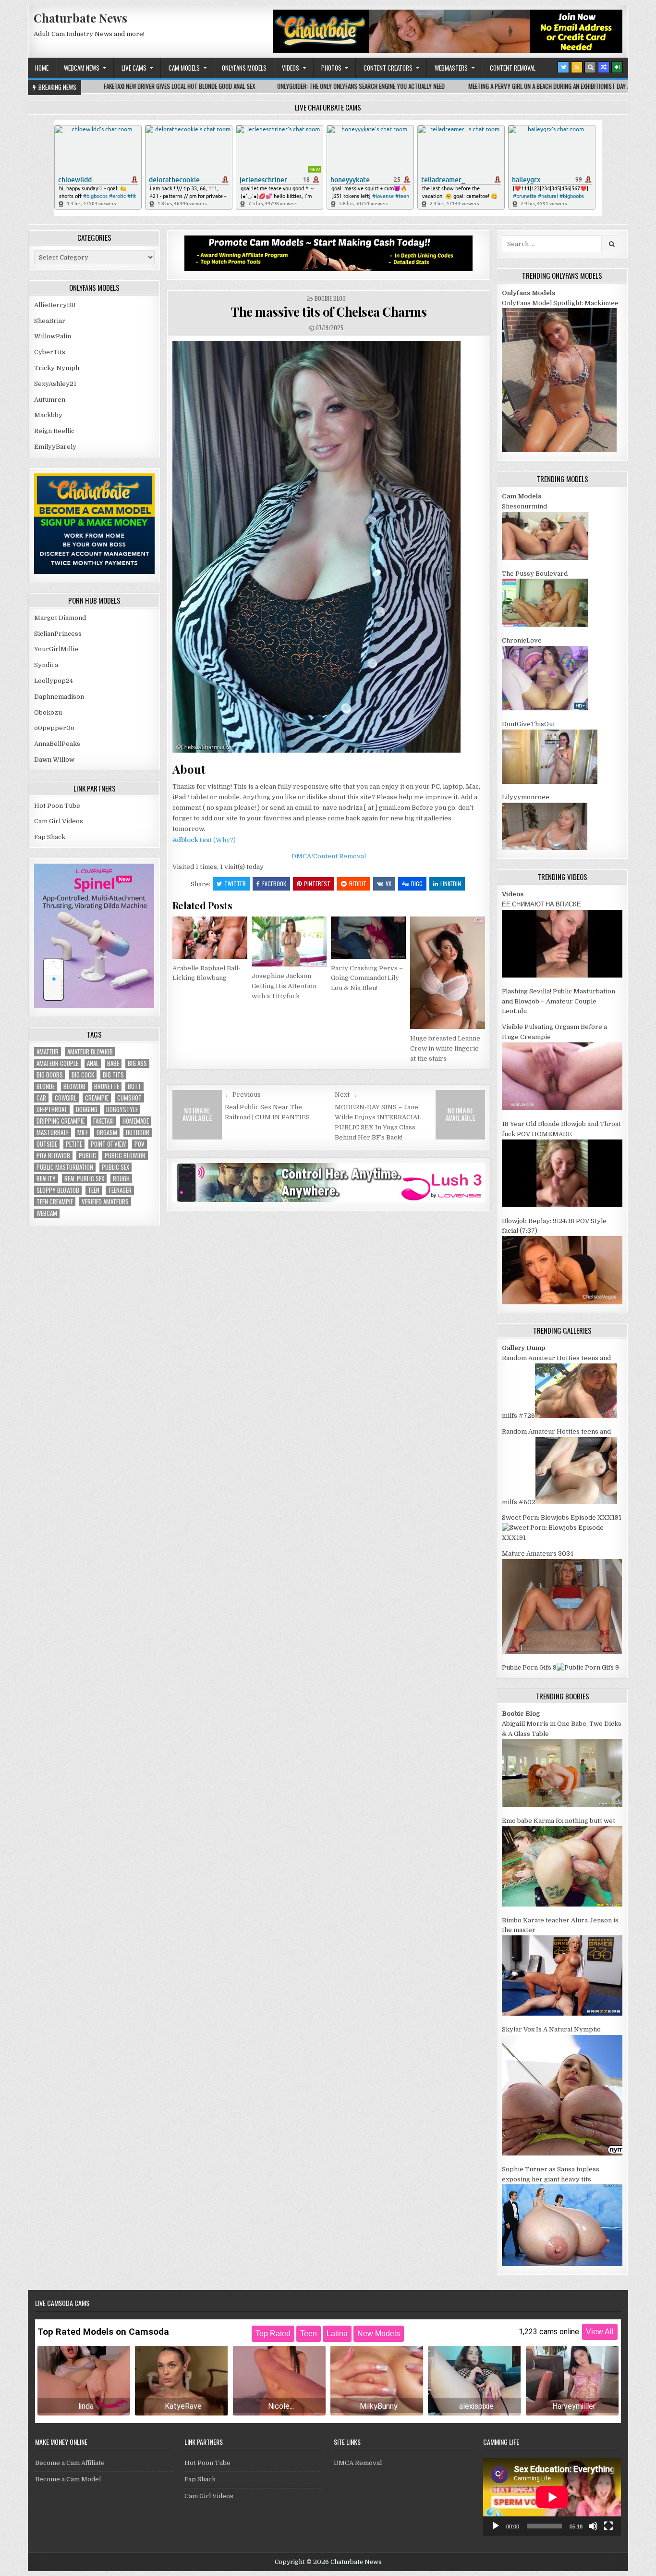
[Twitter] (563, 67)
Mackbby (48, 415)
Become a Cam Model (68, 2479)
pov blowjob (53, 1156)
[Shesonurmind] (545, 558)
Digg (417, 884)
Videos (291, 68)
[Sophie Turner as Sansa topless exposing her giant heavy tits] (562, 2264)
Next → (346, 1095)
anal (93, 1063)
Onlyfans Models (244, 68)
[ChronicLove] (545, 708)
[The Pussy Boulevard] (545, 625)
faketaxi (103, 1121)
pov (140, 1144)
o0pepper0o (54, 728)
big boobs (50, 1075)
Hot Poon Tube (57, 806)
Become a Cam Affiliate (70, 2463)
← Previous (243, 1095)
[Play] (496, 2526)
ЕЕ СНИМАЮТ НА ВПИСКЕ (541, 904)
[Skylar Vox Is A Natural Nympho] (562, 2153)
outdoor (138, 1133)
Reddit (358, 884)
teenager (120, 1190)
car (41, 1098)
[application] (552, 2497)
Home (42, 68)
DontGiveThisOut (528, 724)
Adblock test (192, 840)
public (87, 1156)
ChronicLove (522, 640)
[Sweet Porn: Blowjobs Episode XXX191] (562, 1538)
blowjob (74, 1086)
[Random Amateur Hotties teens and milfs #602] (576, 1502)
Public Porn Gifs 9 (529, 1667)
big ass (137, 1063)
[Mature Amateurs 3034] (562, 1652)
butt (134, 1086)
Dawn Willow (54, 760)
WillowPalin (53, 336)
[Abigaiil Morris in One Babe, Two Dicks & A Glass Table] (562, 1805)
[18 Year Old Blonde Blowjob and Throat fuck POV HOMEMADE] (562, 1205)
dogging (87, 1109)
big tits (113, 1075)
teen (94, 1190)
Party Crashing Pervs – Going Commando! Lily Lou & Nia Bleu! (367, 978)
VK (389, 884)
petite (74, 1144)
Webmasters (451, 68)
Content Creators (388, 68)
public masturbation (65, 1167)
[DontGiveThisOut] (550, 782)
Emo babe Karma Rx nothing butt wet (559, 1821)
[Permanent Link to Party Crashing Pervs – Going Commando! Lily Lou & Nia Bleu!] (368, 938)
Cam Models (184, 68)
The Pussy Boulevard (535, 574)
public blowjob (125, 1156)
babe (113, 1063)
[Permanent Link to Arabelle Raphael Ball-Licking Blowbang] (210, 938)
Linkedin (451, 884)
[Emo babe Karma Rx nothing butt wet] (562, 1904)
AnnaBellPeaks (57, 744)
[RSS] (577, 67)
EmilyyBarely (55, 447)
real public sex (84, 1179)
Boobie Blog (330, 298)
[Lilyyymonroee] (545, 848)
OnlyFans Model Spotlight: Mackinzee (560, 303)
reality (46, 1179)
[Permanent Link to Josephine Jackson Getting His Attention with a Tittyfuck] (289, 941)
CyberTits (50, 352)
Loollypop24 (54, 681)
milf (83, 1133)
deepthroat (52, 1109)
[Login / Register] (617, 67)
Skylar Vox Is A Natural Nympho (551, 2029)
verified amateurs (105, 1202)
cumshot (129, 1098)
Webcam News (82, 68)
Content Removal (513, 68)
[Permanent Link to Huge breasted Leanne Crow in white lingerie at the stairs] (448, 973)
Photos (331, 68)
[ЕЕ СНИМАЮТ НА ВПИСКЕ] (562, 975)
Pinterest (317, 884)
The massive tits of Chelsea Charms (328, 312)
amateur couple (57, 1063)
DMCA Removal (358, 2463)
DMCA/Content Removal (329, 856)
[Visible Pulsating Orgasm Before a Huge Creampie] (562, 1108)
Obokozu (48, 712)
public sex (115, 1167)
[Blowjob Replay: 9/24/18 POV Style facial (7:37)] (562, 1302)
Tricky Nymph (57, 368)
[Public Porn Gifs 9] (588, 1667)
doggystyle (122, 1109)
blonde (46, 1086)
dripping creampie (61, 1121)
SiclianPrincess (58, 634)
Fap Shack (50, 837)
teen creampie (55, 1202)
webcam (47, 1213)
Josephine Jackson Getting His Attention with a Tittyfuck (284, 986)
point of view (108, 1144)
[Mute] (593, 2526)
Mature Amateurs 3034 (538, 1554)
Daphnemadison (59, 697)
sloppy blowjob (58, 1190)
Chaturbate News (80, 18)
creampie (97, 1098)
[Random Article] (604, 67)
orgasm (107, 1133)
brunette (107, 1086)
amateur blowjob (90, 1052)
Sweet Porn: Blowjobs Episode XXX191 (562, 1517)
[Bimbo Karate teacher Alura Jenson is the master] (562, 2013)
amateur (48, 1052)
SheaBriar (50, 321)
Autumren (50, 400)
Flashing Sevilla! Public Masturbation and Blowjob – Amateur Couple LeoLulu (559, 1001)
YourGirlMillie (56, 649)
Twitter (235, 884)
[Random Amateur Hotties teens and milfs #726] (576, 1416)
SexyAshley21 (55, 384)
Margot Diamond (60, 618)
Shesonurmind (524, 506)
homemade (136, 1121)
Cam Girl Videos (59, 821)
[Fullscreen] (608, 2526)
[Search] (590, 67)
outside (47, 1144)
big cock (83, 1075)
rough (121, 1179)
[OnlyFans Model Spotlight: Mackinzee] (559, 450)
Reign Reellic (54, 431)
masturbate (53, 1133)
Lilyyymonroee (526, 797)
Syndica (46, 665)
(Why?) (225, 840)
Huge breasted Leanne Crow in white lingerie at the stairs (445, 1048)
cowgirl (66, 1098)
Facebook (274, 884)
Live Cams (134, 68)
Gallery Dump (523, 1348)
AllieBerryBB (55, 305)
